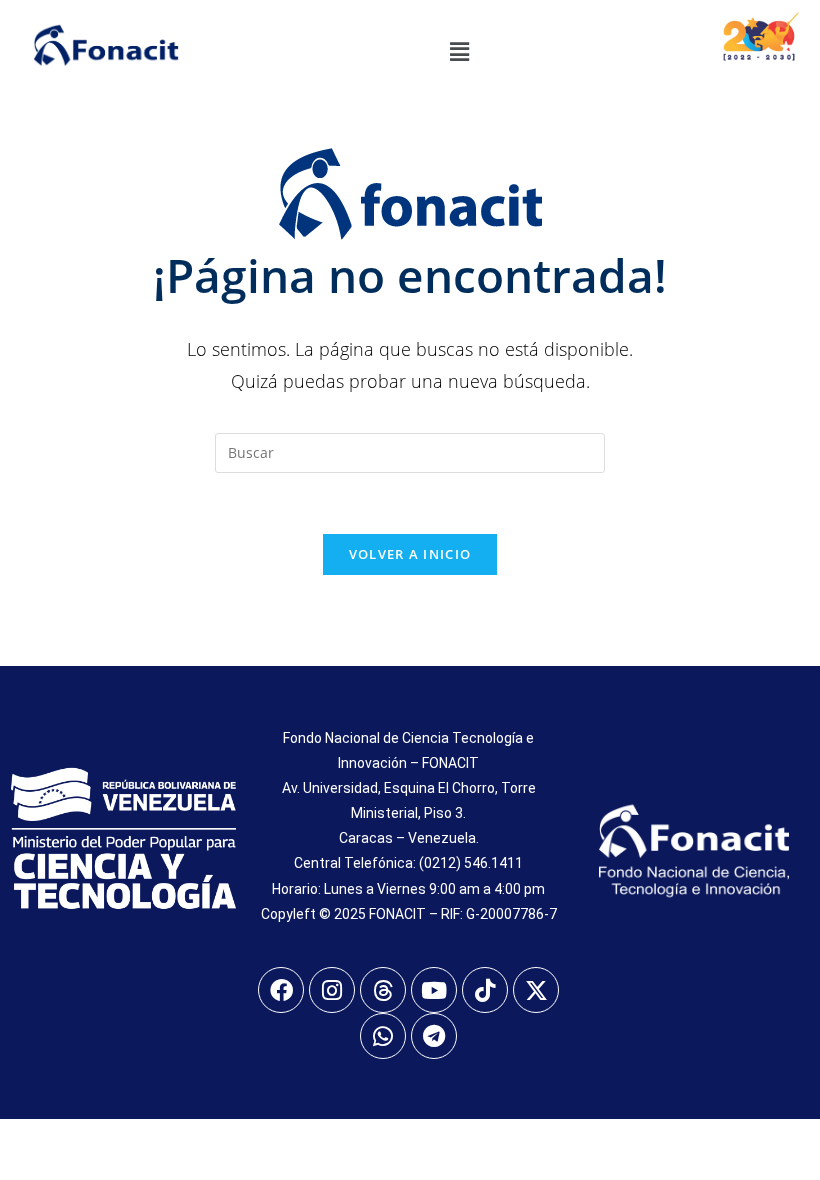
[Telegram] (434, 1036)
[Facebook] (281, 990)
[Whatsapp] (383, 1036)
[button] (459, 51)
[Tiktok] (485, 990)
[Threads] (383, 990)
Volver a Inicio (410, 554)
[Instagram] (332, 990)
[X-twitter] (536, 990)
